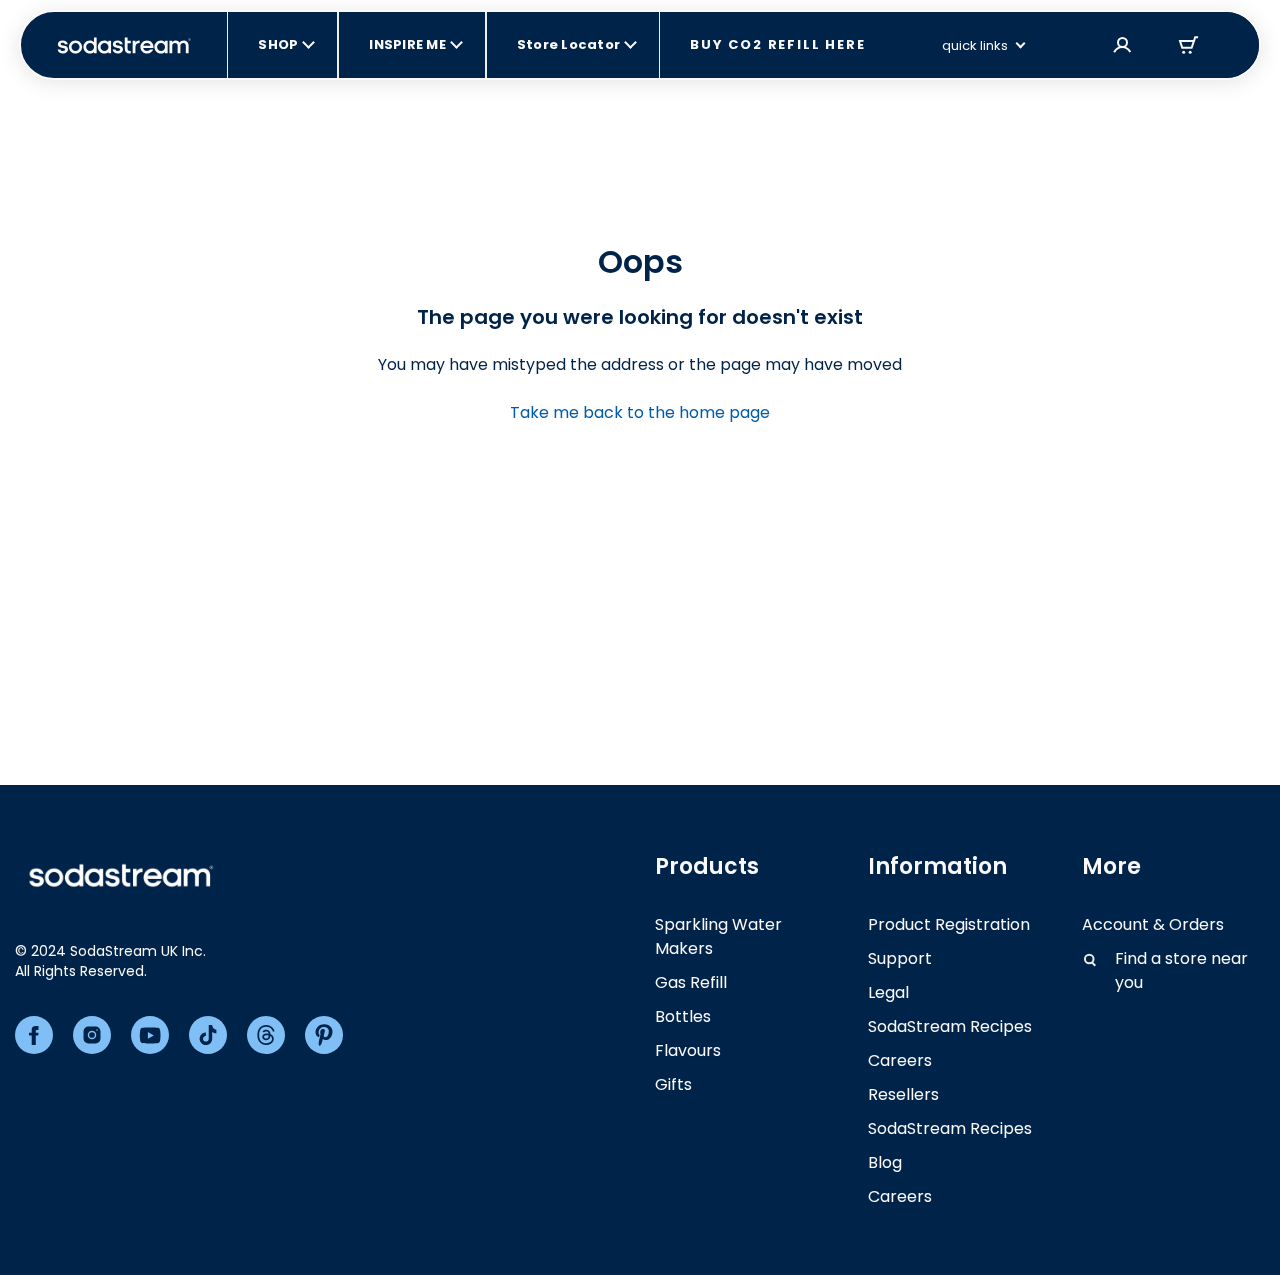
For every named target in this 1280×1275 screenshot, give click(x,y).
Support (900, 958)
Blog (885, 1162)
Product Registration (949, 924)
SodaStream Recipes (950, 1026)
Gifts (673, 1084)
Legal (888, 992)
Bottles (683, 1016)
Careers (900, 1060)
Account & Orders (1153, 924)
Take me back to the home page (640, 412)
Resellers (903, 1094)
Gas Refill (691, 982)
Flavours (688, 1050)
